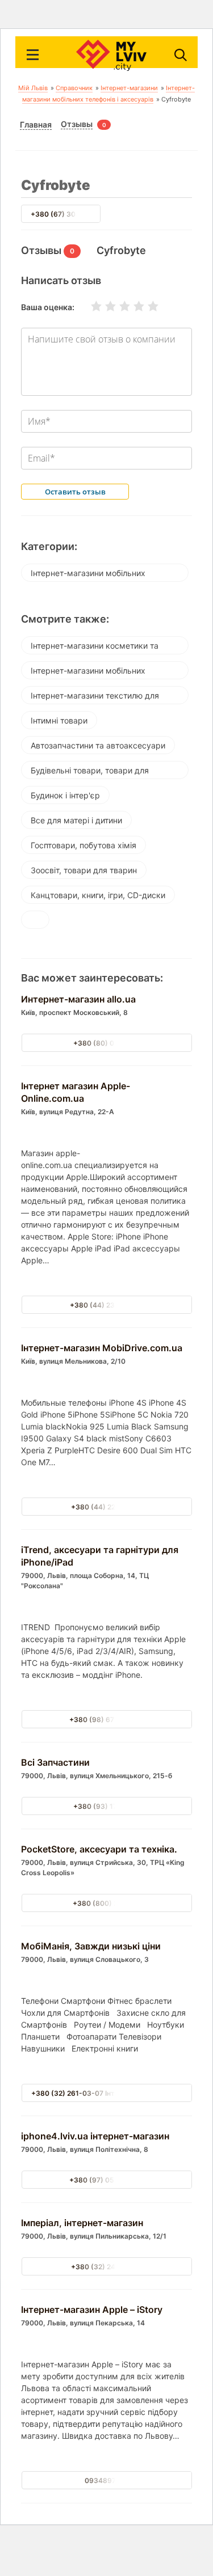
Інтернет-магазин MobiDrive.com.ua (102, 1348)
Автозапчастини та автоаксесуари (98, 745)
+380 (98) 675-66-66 (106, 1720)
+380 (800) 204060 (106, 1903)
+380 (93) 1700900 (106, 1806)
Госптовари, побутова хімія (83, 845)
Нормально (118, 306)
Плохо (103, 306)
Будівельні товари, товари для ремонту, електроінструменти (90, 772)
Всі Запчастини (55, 1762)
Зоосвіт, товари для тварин (84, 870)
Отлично (146, 306)
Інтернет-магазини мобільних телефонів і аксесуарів (88, 575)
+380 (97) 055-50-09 (106, 2180)
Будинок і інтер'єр (65, 795)
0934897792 (106, 2480)
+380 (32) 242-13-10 (106, 2267)
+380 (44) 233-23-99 (107, 1305)
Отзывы (77, 124)
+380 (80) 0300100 (107, 1043)
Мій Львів (33, 88)
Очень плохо (89, 306)
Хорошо (132, 306)
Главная (36, 125)
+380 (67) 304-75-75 (67, 214)
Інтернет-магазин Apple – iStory (92, 2309)
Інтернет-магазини (129, 88)
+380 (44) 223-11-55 (107, 1507)
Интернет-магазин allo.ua (78, 999)
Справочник (74, 88)
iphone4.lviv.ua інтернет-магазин (95, 2136)
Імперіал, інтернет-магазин (82, 2223)
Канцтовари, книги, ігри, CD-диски (98, 895)
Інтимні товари (59, 720)
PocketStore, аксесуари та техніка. (99, 1849)
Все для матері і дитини (76, 820)
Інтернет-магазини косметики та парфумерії (95, 648)
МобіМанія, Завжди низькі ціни (91, 1946)
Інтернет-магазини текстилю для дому (95, 697)
